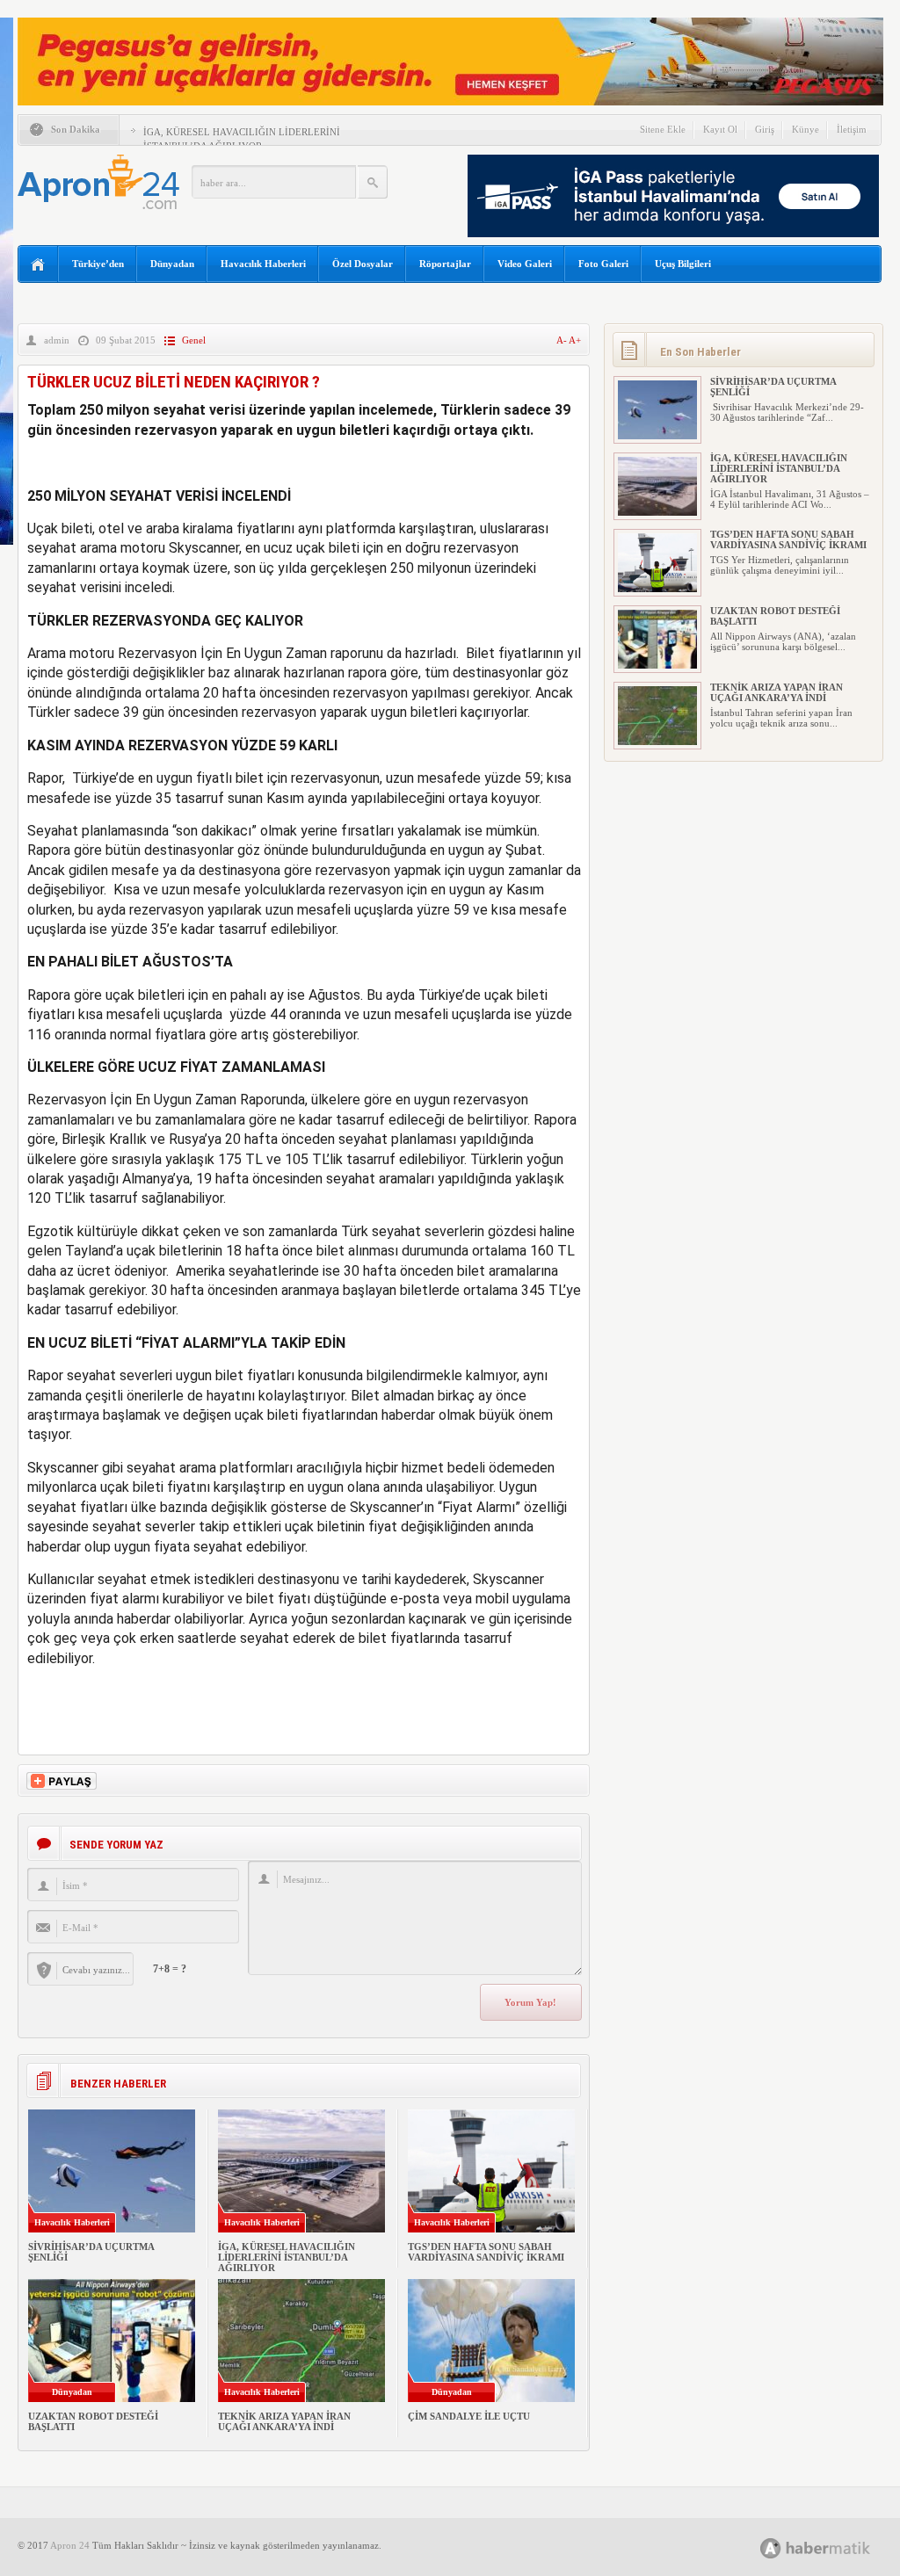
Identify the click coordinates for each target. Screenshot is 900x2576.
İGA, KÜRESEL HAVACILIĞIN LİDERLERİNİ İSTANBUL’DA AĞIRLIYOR (287, 2257)
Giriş (765, 129)
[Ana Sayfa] (38, 265)
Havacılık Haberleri (263, 264)
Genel (194, 340)
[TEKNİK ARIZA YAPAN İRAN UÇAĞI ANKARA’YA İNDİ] (657, 742)
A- (562, 340)
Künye (806, 129)
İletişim (852, 129)
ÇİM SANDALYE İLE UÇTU (469, 2416)
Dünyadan (172, 264)
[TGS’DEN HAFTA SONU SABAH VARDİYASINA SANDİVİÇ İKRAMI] (657, 589)
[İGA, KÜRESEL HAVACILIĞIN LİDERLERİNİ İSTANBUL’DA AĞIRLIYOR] (657, 512)
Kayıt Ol (720, 129)
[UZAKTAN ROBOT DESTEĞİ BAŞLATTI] (657, 665)
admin (57, 340)
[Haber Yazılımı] (835, 2547)
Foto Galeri (603, 264)
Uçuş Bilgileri (683, 264)
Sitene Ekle (663, 129)
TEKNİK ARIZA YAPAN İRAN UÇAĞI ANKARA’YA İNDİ (284, 2421)
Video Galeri (525, 264)
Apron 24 (70, 2545)
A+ (575, 340)
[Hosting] (771, 2548)
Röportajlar (445, 264)
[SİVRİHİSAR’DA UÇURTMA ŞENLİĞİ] (657, 436)
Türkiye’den (98, 264)
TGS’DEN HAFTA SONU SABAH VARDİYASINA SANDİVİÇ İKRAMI (486, 2252)
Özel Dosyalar (363, 264)
